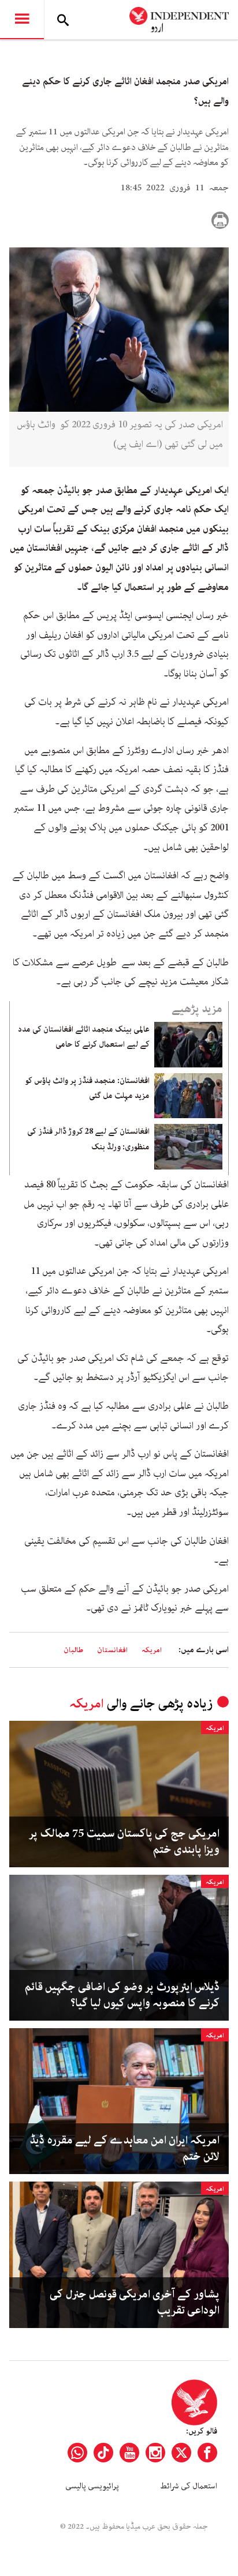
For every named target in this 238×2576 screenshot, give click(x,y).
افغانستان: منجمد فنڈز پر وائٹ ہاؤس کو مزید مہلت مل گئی (87, 1088)
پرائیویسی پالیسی (92, 2486)
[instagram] (155, 2453)
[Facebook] (207, 2453)
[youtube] (129, 2453)
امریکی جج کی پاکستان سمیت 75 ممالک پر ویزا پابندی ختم (124, 1842)
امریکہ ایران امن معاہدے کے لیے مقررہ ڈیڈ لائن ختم (124, 2149)
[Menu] (22, 20)
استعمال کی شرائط (189, 2486)
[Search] (63, 20)
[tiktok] (103, 2453)
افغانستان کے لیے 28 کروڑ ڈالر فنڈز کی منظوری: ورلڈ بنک (88, 1139)
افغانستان (112, 1650)
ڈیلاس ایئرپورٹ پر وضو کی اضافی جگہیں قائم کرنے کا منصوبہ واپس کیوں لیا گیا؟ (122, 1995)
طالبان (73, 1650)
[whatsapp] (77, 2453)
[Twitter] (181, 2453)
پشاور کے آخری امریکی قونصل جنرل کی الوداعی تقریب (135, 2303)
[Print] (220, 220)
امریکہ (152, 1650)
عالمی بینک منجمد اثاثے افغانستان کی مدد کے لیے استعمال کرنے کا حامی (84, 1037)
